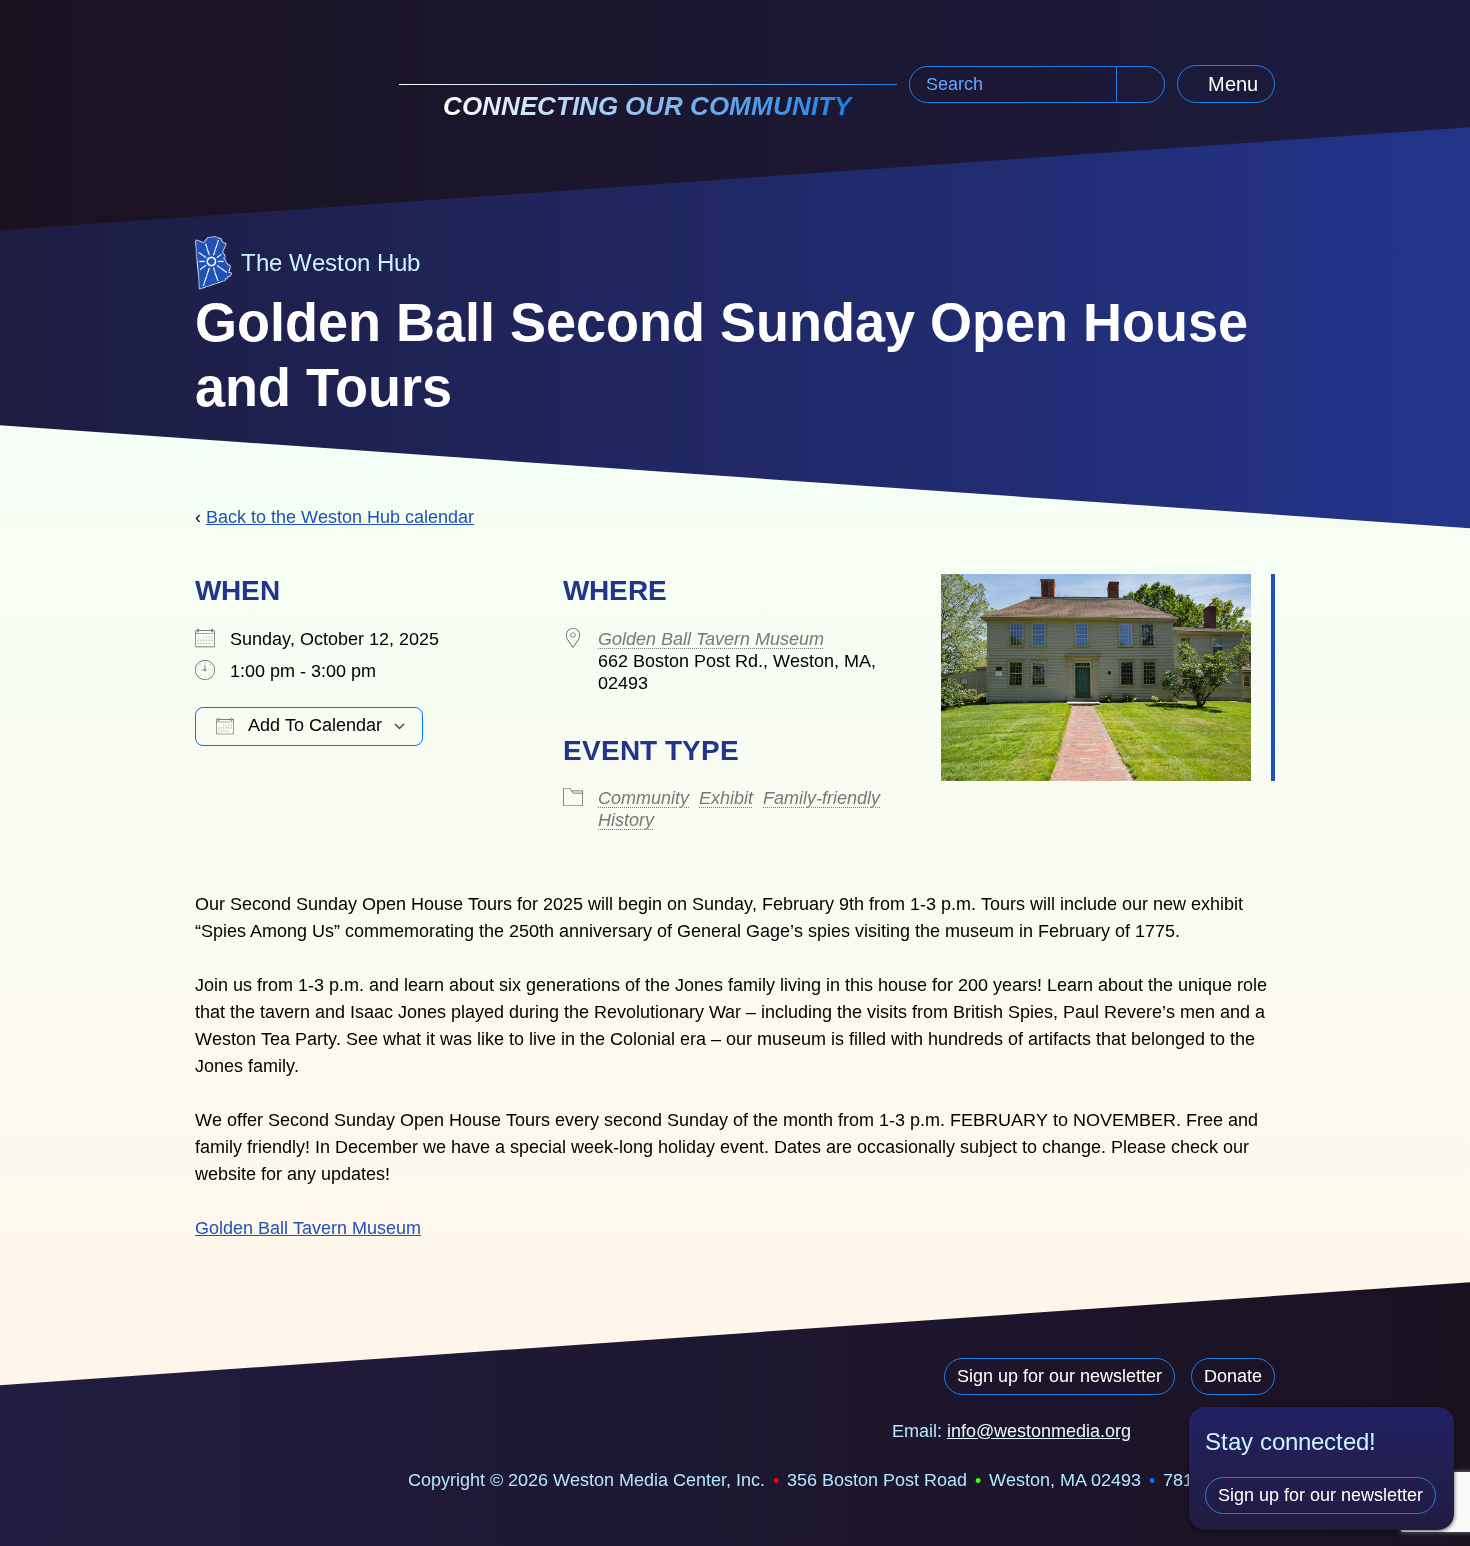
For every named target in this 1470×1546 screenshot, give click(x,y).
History (626, 820)
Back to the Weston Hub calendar (340, 517)
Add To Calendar (313, 725)
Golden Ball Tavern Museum (711, 639)
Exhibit (726, 798)
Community (643, 798)
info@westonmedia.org (1039, 1431)
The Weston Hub (330, 262)
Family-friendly (821, 798)
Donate (1233, 1376)
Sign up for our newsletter (1059, 1376)
